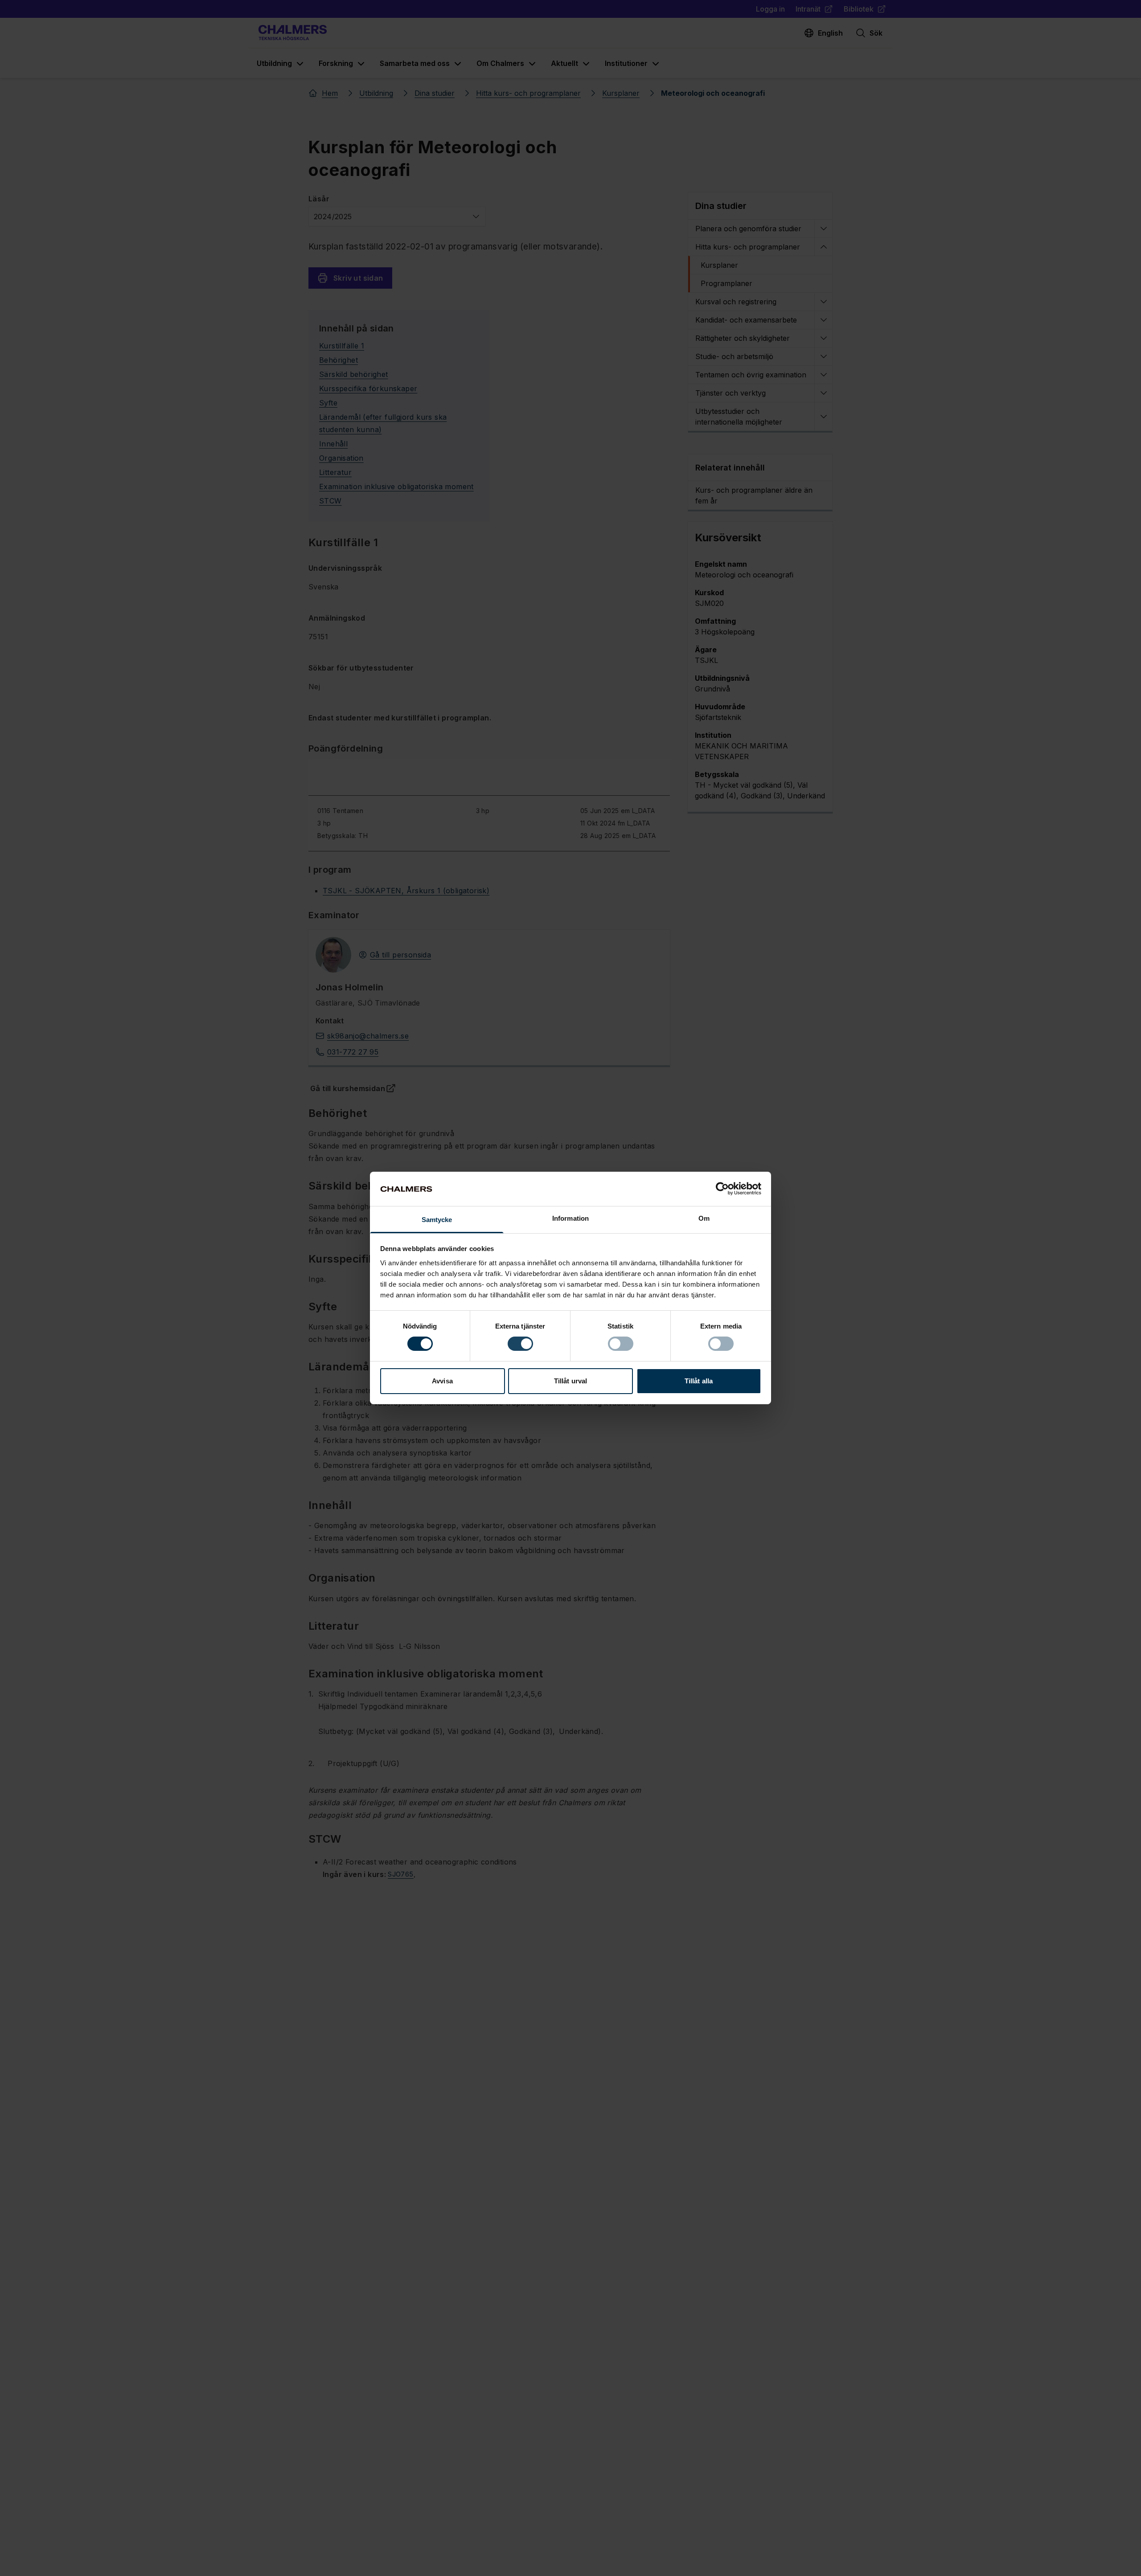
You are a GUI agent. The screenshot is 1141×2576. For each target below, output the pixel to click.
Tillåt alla (699, 1381)
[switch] (520, 1344)
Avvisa (442, 1381)
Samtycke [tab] (437, 1220)
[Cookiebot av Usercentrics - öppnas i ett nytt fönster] (722, 1189)
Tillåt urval (570, 1381)
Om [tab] (704, 1218)
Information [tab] (570, 1218)
